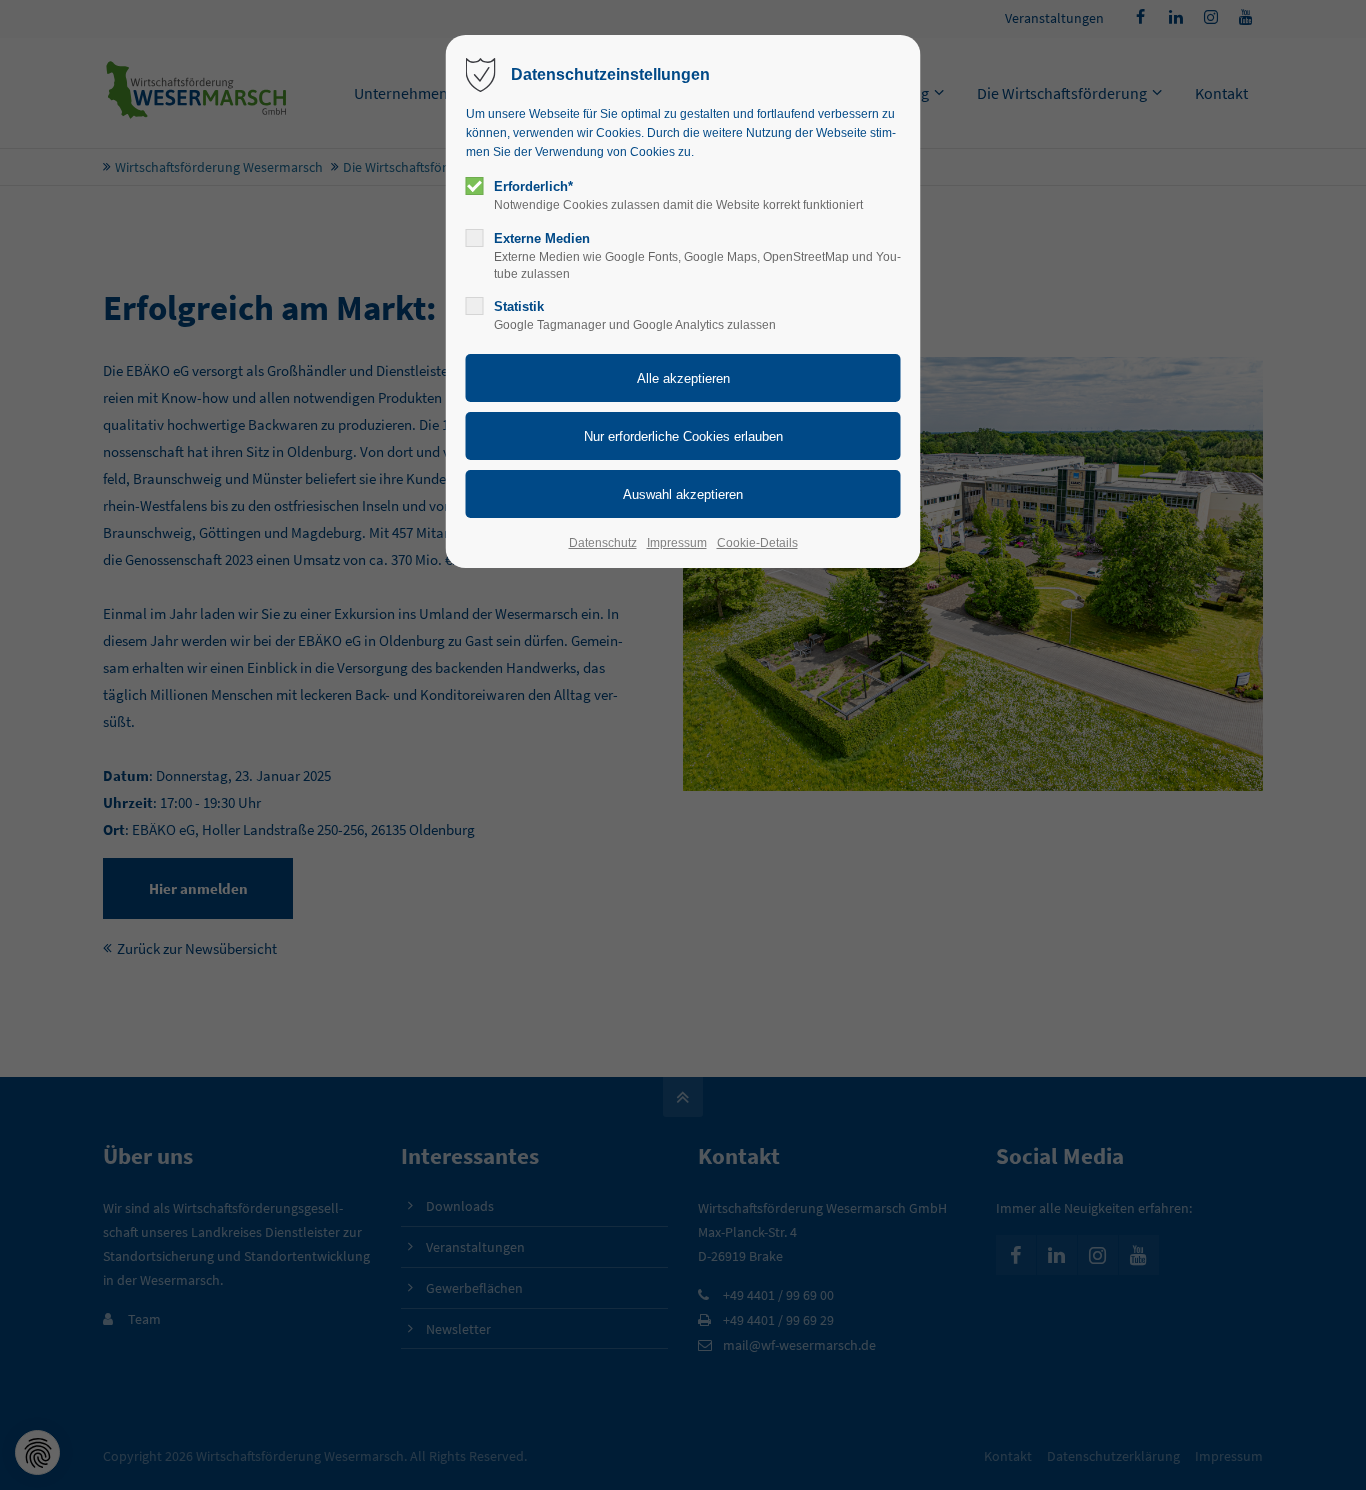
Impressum (677, 543)
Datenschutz (603, 543)
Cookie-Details (757, 543)
